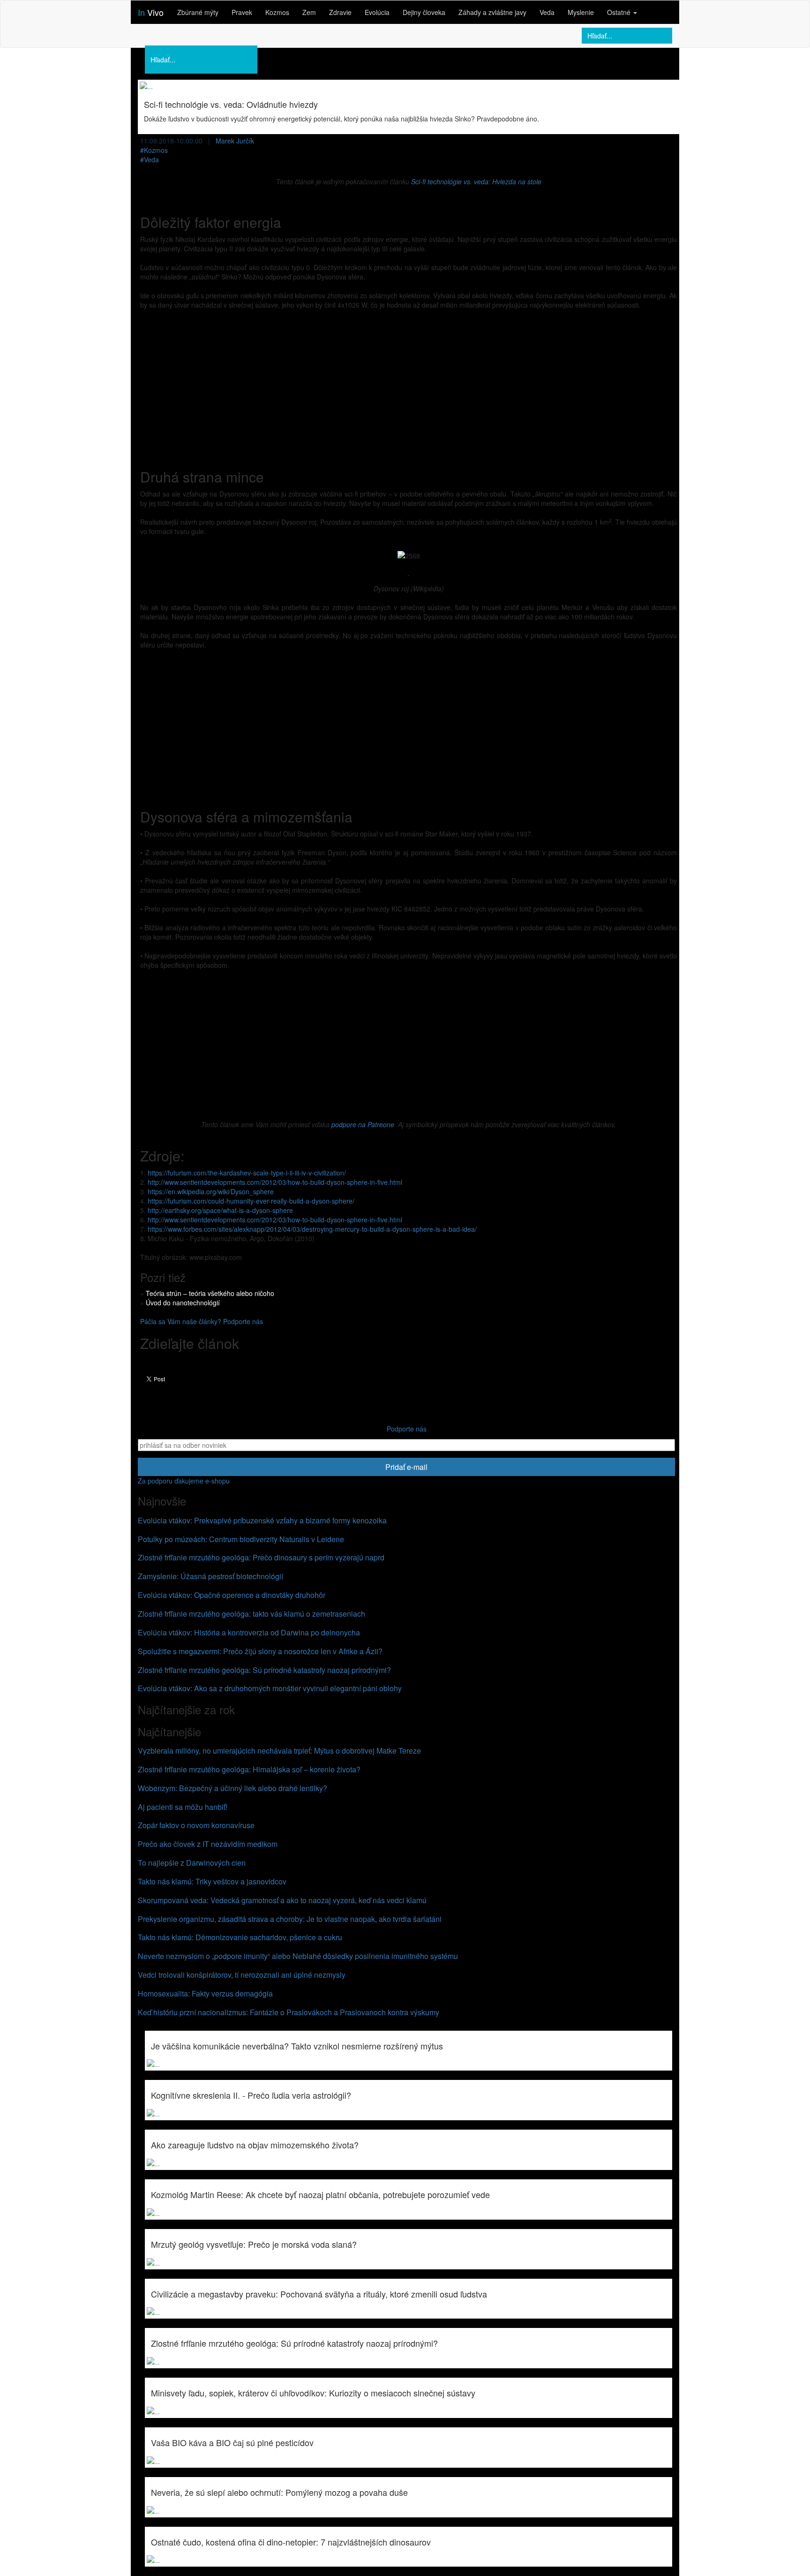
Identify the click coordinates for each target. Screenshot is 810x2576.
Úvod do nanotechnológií (183, 1303)
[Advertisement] (409, 384)
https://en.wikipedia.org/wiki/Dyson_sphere (211, 1191)
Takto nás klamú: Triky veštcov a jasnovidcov (212, 1881)
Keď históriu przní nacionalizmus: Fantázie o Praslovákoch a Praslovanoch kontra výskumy (289, 2012)
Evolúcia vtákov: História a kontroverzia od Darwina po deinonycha (249, 1632)
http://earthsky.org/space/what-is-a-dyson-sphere (220, 1210)
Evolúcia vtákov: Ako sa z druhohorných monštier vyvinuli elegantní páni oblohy (270, 1688)
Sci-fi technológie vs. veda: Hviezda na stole (476, 181)
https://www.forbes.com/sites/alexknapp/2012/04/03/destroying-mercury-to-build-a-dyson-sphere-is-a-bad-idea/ (312, 1229)
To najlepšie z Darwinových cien (192, 1863)
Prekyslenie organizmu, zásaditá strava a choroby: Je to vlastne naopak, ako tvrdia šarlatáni (290, 1919)
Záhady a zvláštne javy (492, 12)
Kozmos (277, 12)
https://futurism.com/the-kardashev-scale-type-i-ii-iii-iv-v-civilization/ (247, 1173)
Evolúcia (377, 12)
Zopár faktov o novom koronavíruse (196, 1825)
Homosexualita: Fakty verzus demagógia (205, 1993)
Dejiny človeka (424, 12)
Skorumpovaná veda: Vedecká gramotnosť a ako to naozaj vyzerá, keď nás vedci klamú (282, 1900)
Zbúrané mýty (198, 12)
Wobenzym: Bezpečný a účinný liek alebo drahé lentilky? (232, 1788)
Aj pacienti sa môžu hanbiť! (183, 1807)
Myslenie (581, 12)
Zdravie (340, 12)
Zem (309, 12)
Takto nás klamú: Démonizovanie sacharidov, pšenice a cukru (240, 1937)
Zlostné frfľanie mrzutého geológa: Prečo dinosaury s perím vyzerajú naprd (261, 1557)
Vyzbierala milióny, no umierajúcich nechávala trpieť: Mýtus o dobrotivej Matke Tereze (279, 1751)
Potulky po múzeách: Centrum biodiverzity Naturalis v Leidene (241, 1539)
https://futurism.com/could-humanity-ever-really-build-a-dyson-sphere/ (251, 1201)
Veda (547, 12)
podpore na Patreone (363, 1124)
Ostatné (620, 12)
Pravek (242, 12)
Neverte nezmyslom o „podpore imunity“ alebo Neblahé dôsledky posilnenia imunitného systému (298, 1956)
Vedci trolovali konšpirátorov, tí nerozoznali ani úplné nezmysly (242, 1975)
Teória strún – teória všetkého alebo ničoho (210, 1293)
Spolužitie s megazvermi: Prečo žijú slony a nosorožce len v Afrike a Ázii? (260, 1651)
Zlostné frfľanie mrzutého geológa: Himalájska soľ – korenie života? (249, 1769)
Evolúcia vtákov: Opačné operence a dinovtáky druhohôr (232, 1595)
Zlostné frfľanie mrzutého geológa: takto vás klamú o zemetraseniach (251, 1614)
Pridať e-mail (406, 1467)
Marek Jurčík (235, 141)
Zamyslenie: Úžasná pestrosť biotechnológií (210, 1576)
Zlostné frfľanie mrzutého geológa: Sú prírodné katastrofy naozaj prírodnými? (264, 1670)
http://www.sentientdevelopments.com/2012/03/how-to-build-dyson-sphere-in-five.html (275, 1182)
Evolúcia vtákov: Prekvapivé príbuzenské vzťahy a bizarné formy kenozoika (262, 1520)
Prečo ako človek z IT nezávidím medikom (208, 1844)
